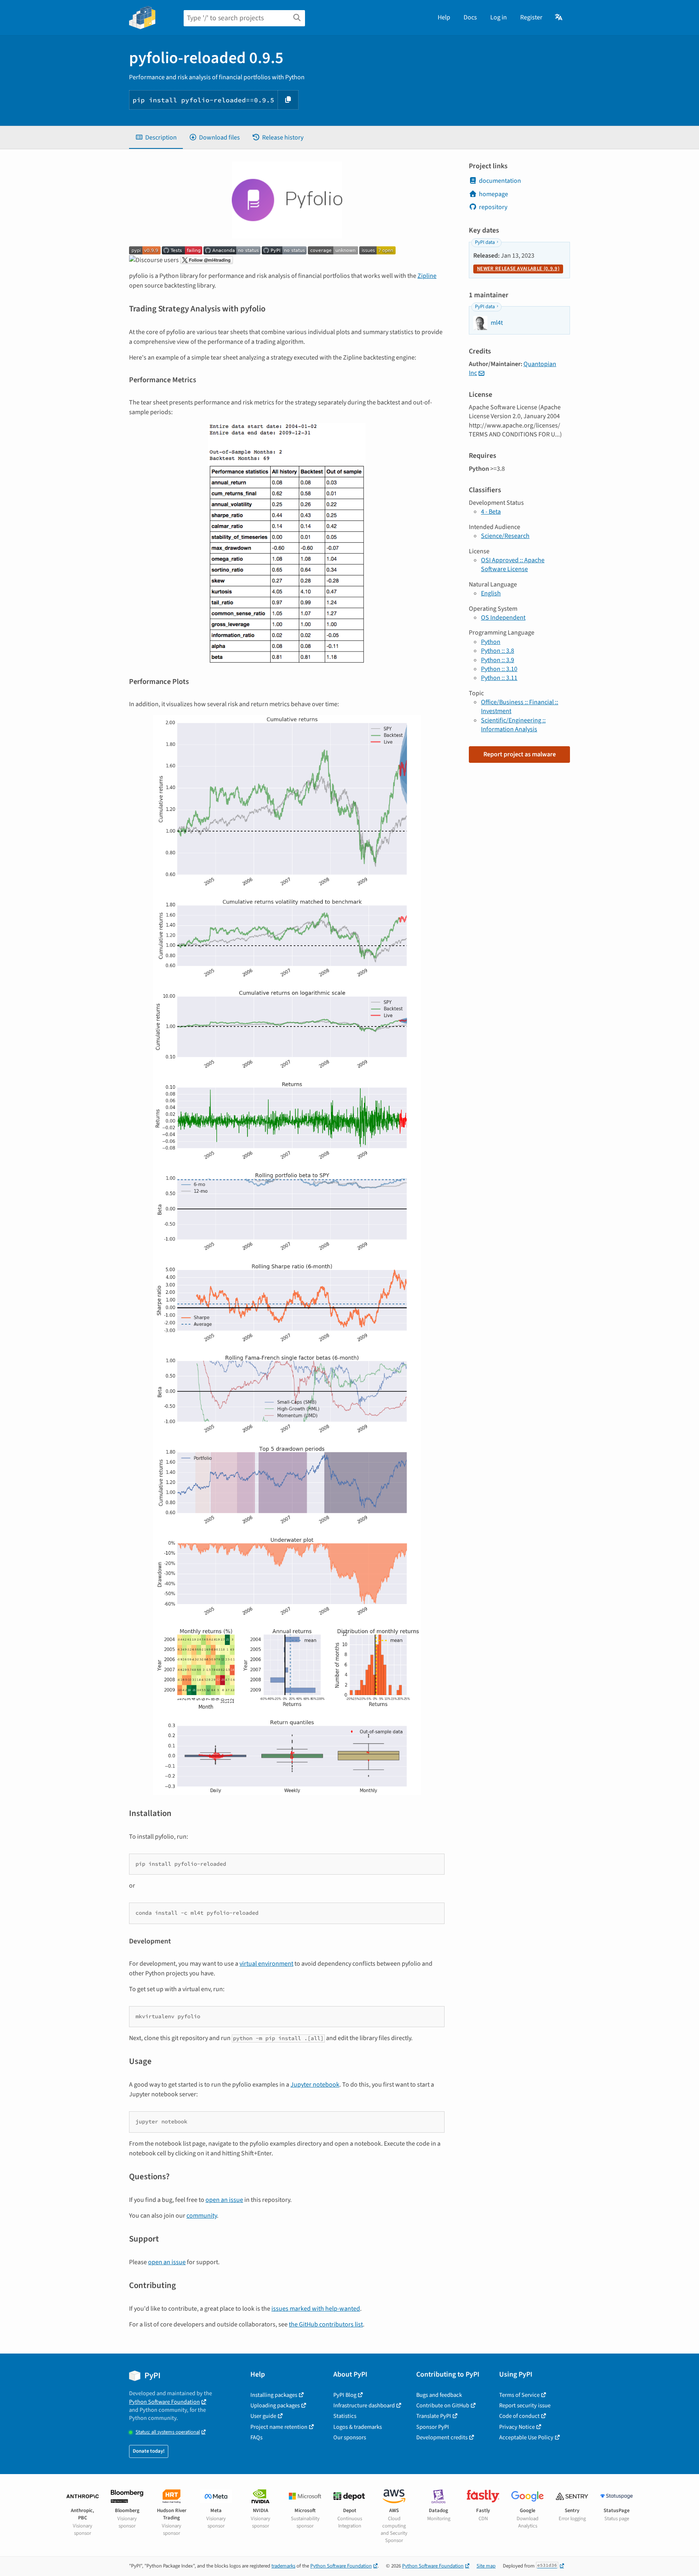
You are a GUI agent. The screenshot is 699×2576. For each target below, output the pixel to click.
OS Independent (503, 618)
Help (444, 17)
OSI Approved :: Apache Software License (513, 565)
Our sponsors (350, 2437)
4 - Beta (491, 512)
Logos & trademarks (358, 2427)
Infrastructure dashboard (364, 2406)
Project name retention (279, 2427)
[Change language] (559, 17)
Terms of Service (519, 2395)
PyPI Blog (345, 2395)
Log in (499, 17)
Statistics (345, 2416)
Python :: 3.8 (498, 651)
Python (491, 642)
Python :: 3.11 (499, 678)
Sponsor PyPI (433, 2427)
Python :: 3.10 (499, 669)
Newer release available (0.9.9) (518, 269)
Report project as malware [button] (520, 754)
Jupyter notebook (315, 2085)
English (491, 593)
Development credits (442, 2437)
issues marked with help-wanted (316, 2309)
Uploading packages (275, 2406)
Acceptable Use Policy (526, 2437)
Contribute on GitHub (443, 2406)
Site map (486, 2566)
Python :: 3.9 (498, 660)
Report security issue (525, 2406)
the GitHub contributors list (326, 2324)
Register (531, 17)
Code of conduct (519, 2416)
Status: (168, 2432)
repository (493, 207)
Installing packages (274, 2395)
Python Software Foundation (164, 2402)
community (202, 2216)
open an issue (224, 2200)
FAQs (256, 2437)
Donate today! (149, 2451)
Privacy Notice (517, 2427)
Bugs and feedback (439, 2395)
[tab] (156, 138)
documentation (500, 181)
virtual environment (266, 1964)
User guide (263, 2416)
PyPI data (485, 242)
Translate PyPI (434, 2416)
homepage (494, 194)
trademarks (283, 2566)
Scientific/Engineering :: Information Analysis (513, 725)
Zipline (427, 276)
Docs (470, 17)
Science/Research (505, 536)
